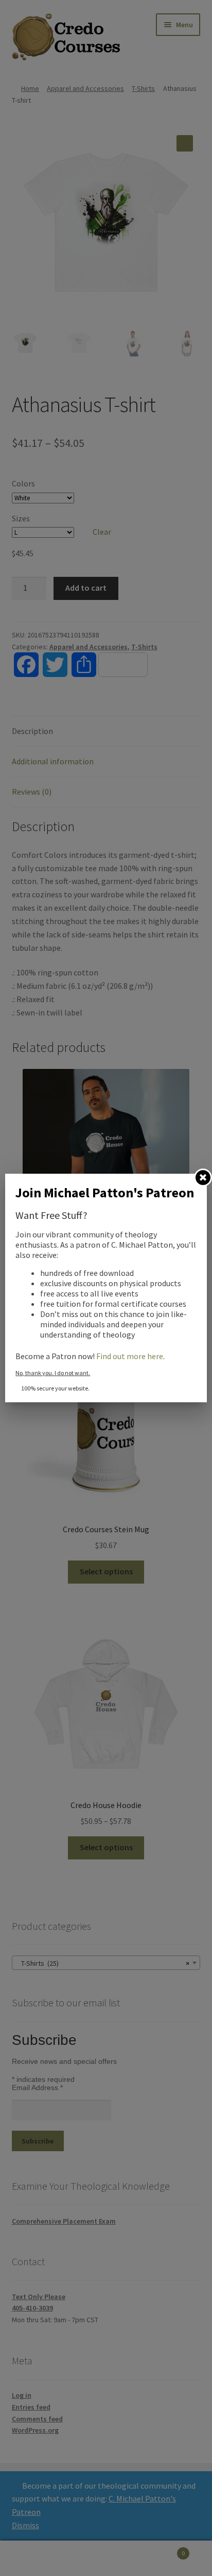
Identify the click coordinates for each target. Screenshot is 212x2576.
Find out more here (130, 1356)
